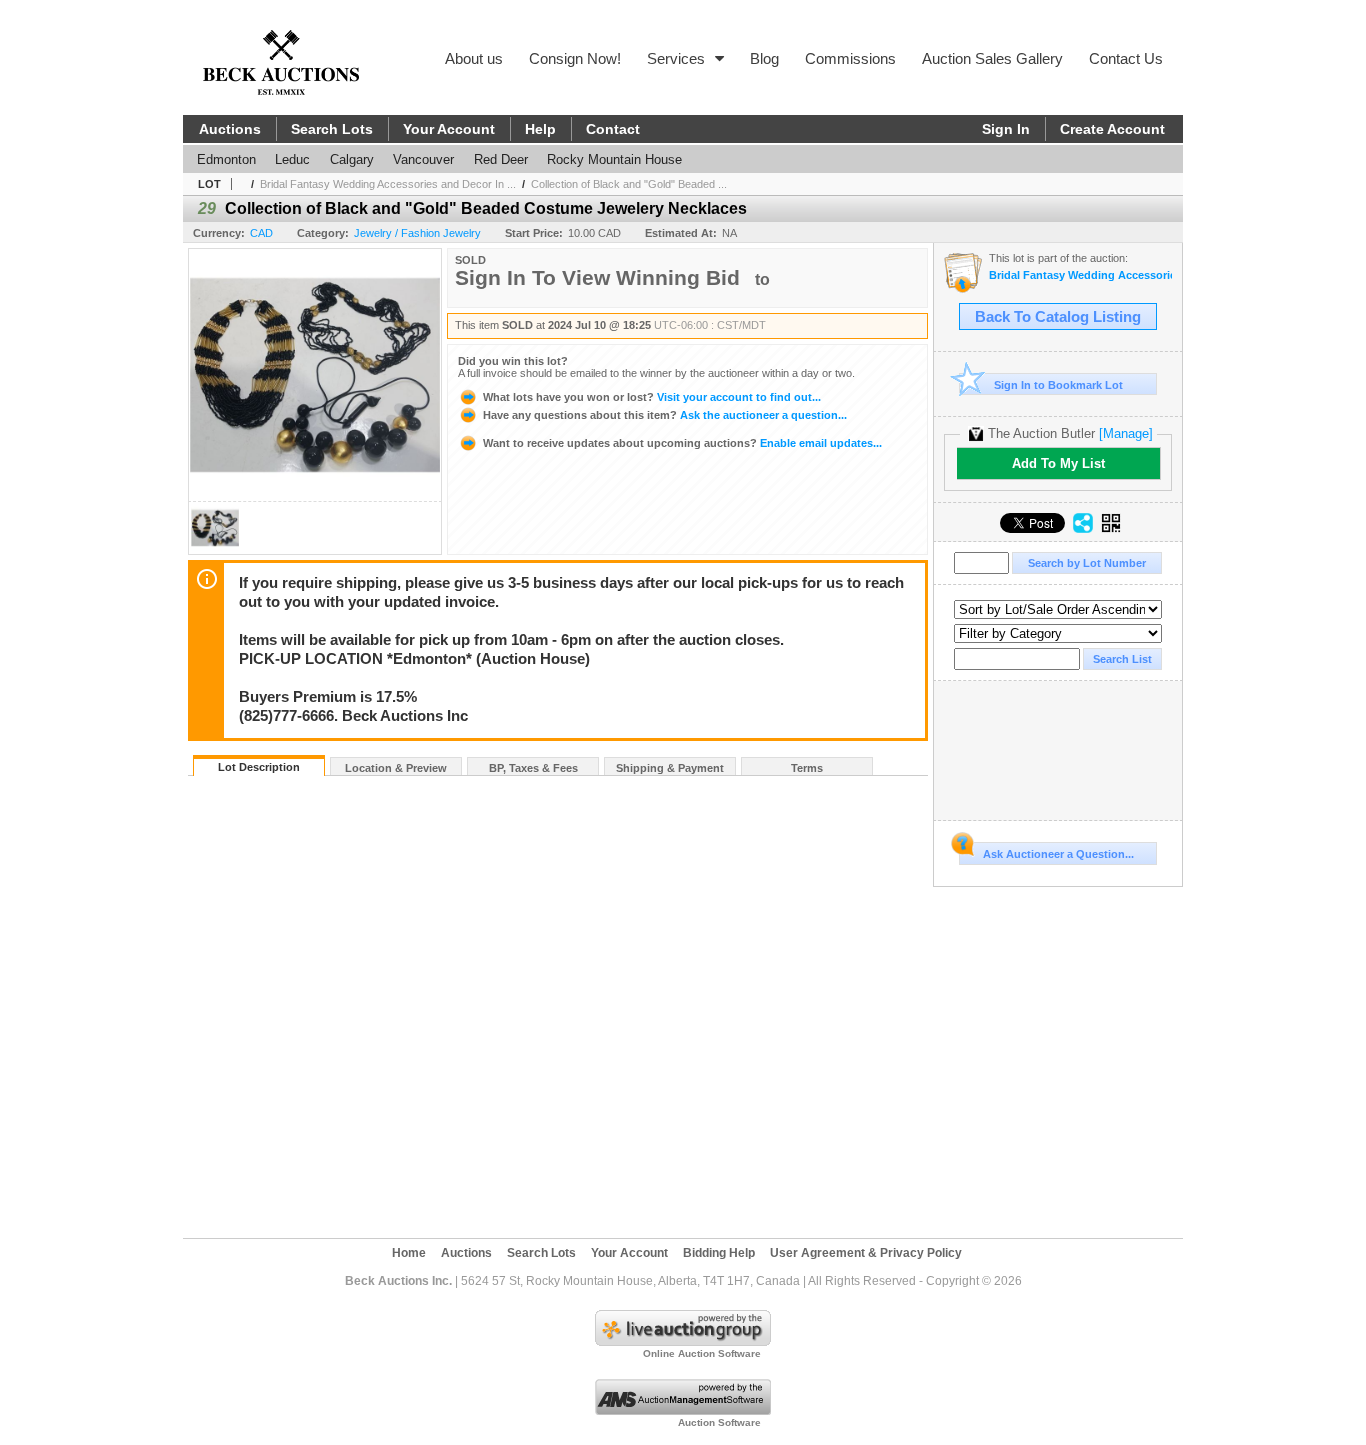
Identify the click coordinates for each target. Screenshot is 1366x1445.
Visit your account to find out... (652, 397)
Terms (807, 768)
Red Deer (501, 159)
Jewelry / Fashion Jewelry (417, 233)
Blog (764, 58)
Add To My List (1058, 463)
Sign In (1006, 129)
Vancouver (423, 159)
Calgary (352, 159)
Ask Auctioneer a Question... (1058, 854)
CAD (261, 233)
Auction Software (719, 1422)
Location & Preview (396, 768)
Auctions (230, 129)
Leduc (292, 159)
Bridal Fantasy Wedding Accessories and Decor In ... (388, 184)
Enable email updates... (682, 443)
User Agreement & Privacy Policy (866, 1253)
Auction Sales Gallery (992, 58)
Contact (613, 129)
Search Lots (332, 129)
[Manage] (1126, 433)
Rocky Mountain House (614, 159)
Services (676, 58)
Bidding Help (719, 1253)
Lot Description (259, 767)
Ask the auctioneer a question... (665, 415)
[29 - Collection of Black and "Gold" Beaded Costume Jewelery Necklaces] (215, 548)
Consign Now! (575, 58)
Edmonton (226, 159)
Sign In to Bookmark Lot (1058, 385)
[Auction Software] (683, 1411)
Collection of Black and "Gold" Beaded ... (629, 184)
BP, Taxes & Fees (533, 768)
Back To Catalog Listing (1058, 317)
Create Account (1112, 129)
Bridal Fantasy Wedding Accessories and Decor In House (1080, 275)
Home (409, 1253)
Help (540, 129)
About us (474, 58)
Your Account (449, 129)
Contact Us (1126, 58)
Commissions (850, 58)
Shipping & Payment (670, 768)
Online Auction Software (702, 1353)
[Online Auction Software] (683, 1342)
